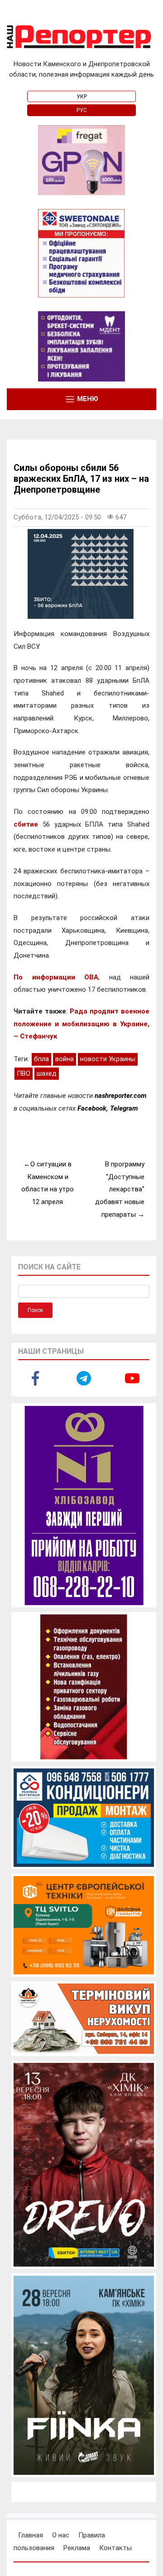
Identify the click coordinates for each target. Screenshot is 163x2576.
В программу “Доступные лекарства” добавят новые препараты (120, 1189)
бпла (41, 1059)
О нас (61, 2535)
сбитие (26, 824)
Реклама (77, 2548)
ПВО (24, 1073)
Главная (31, 2535)
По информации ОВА (56, 977)
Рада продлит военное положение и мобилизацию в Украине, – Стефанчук (81, 1024)
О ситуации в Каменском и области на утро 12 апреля (48, 1183)
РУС (82, 110)
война (65, 1059)
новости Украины (108, 1059)
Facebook (92, 1108)
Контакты (115, 2548)
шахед (47, 1073)
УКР (82, 97)
